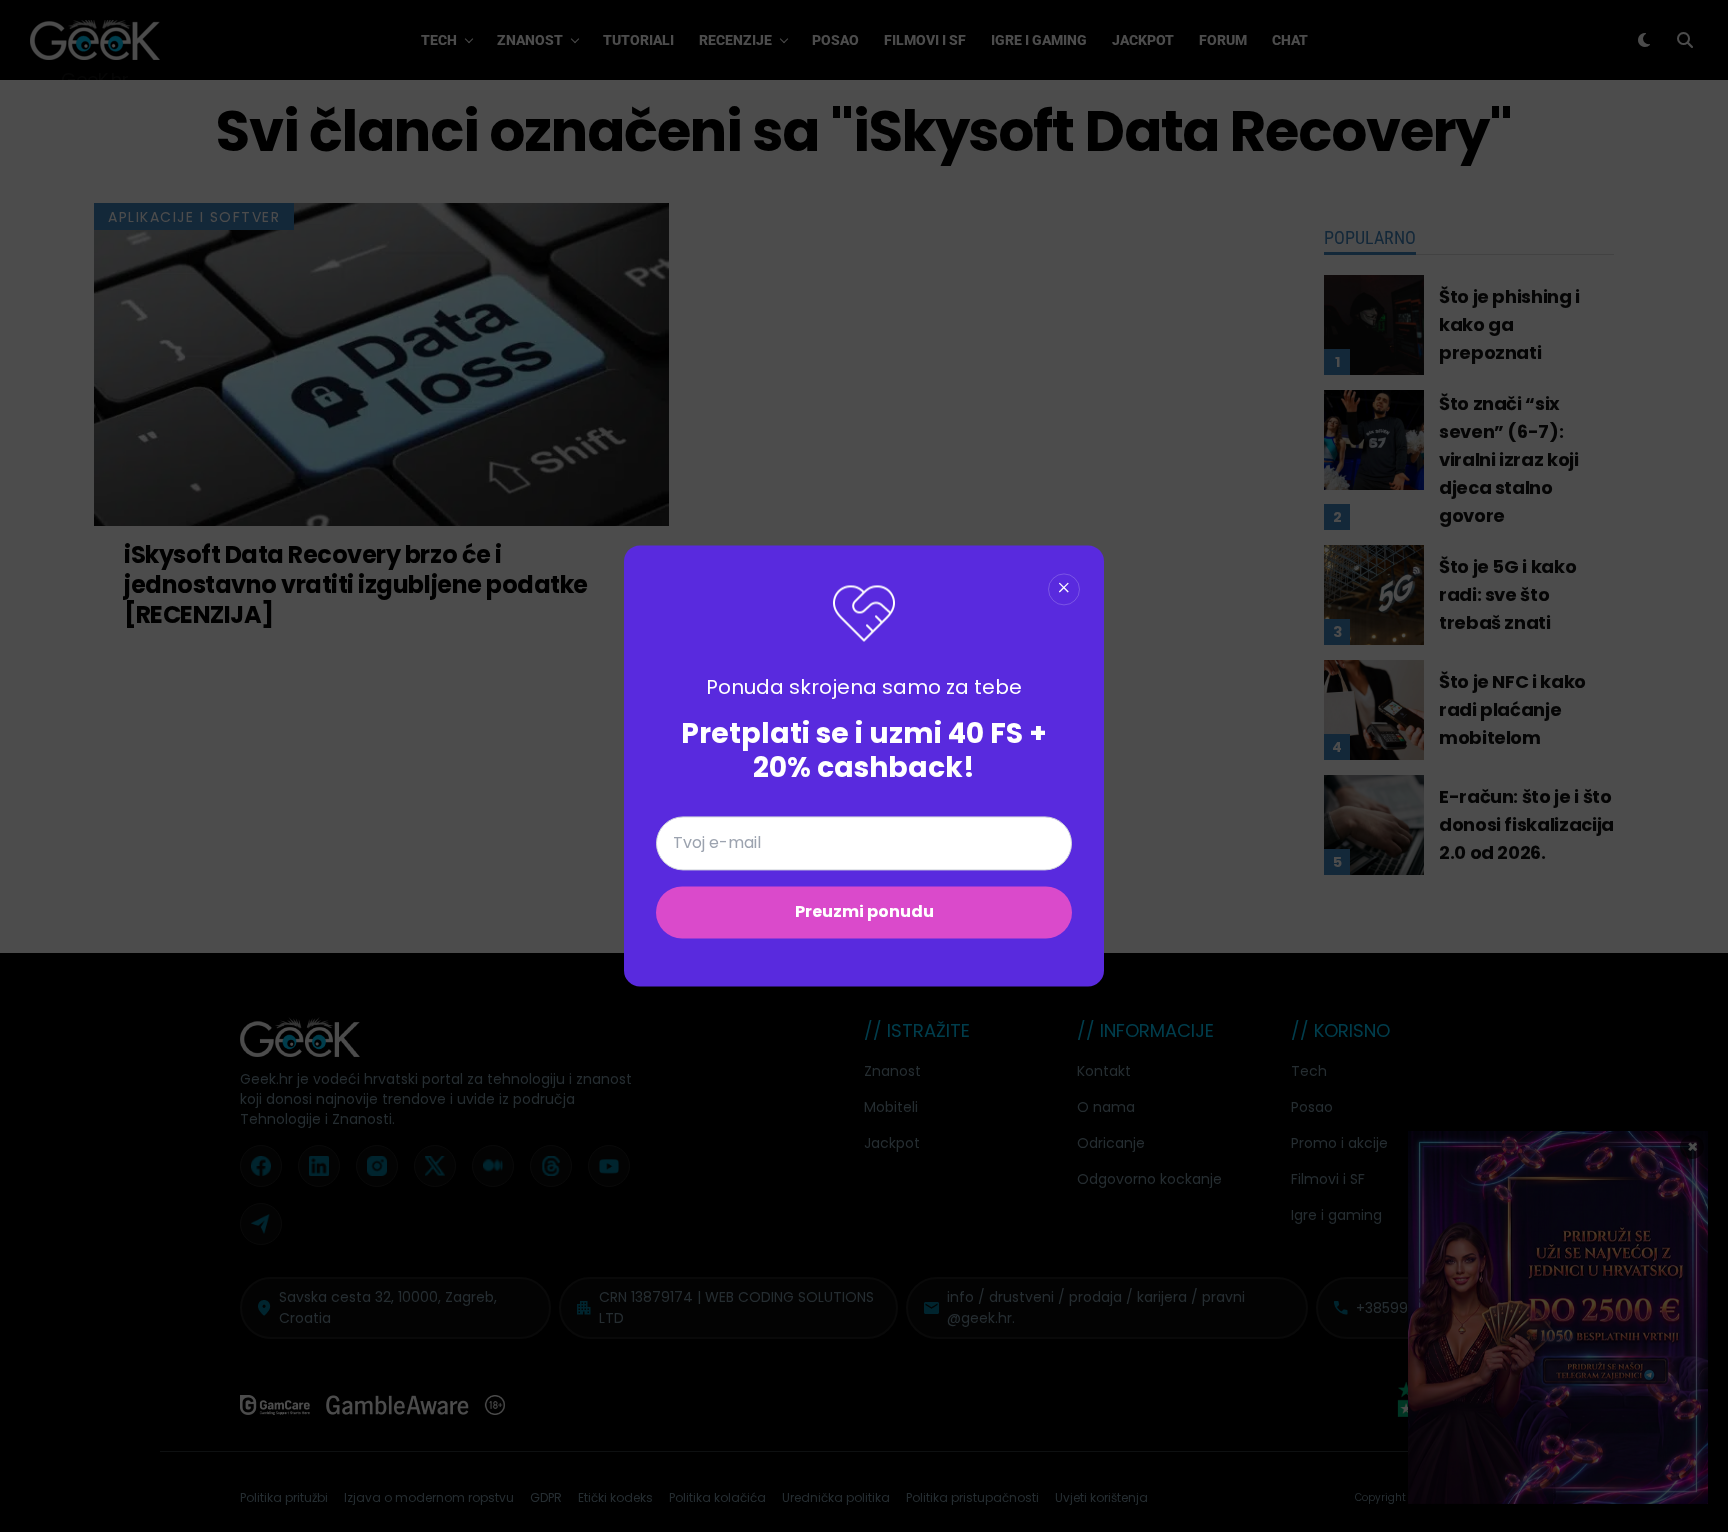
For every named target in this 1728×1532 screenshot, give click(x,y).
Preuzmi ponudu (864, 912)
